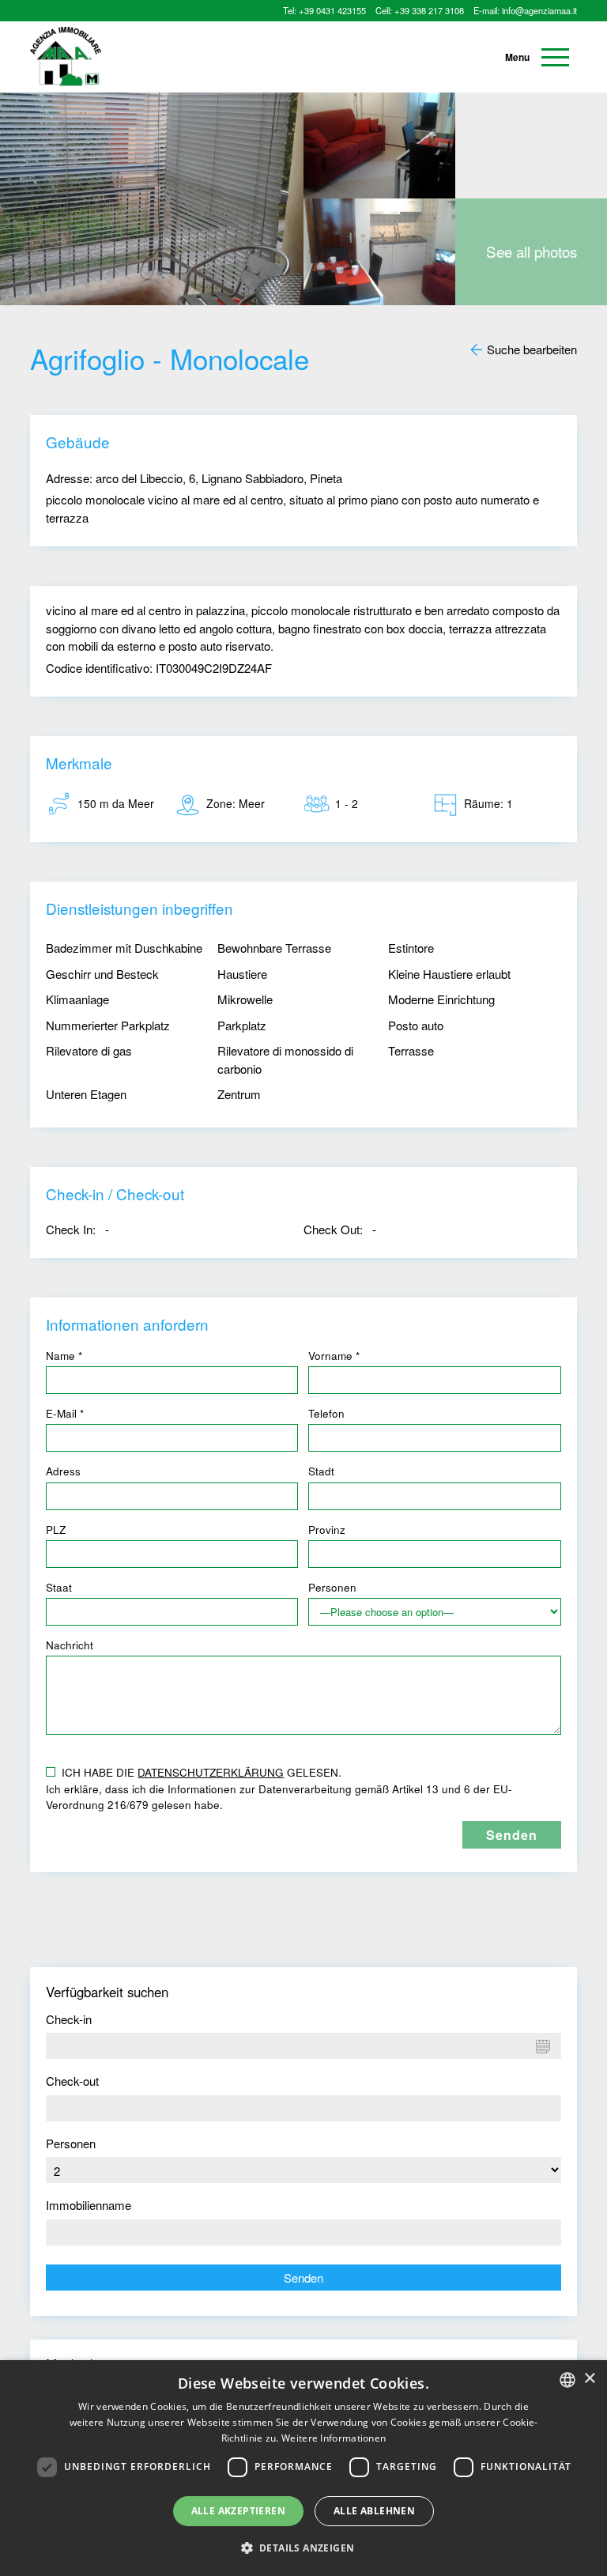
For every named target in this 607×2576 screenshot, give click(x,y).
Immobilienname (89, 2205)
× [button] (589, 2379)
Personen (71, 2143)
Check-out (72, 2081)
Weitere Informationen (334, 2438)
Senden (303, 2278)
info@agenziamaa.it (539, 10)
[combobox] (567, 2380)
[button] (304, 2548)
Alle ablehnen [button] (374, 2511)
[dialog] (303, 2468)
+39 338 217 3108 (429, 10)
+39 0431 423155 (332, 10)
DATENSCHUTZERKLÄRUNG (211, 1772)
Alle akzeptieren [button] (238, 2511)
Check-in (69, 2019)
